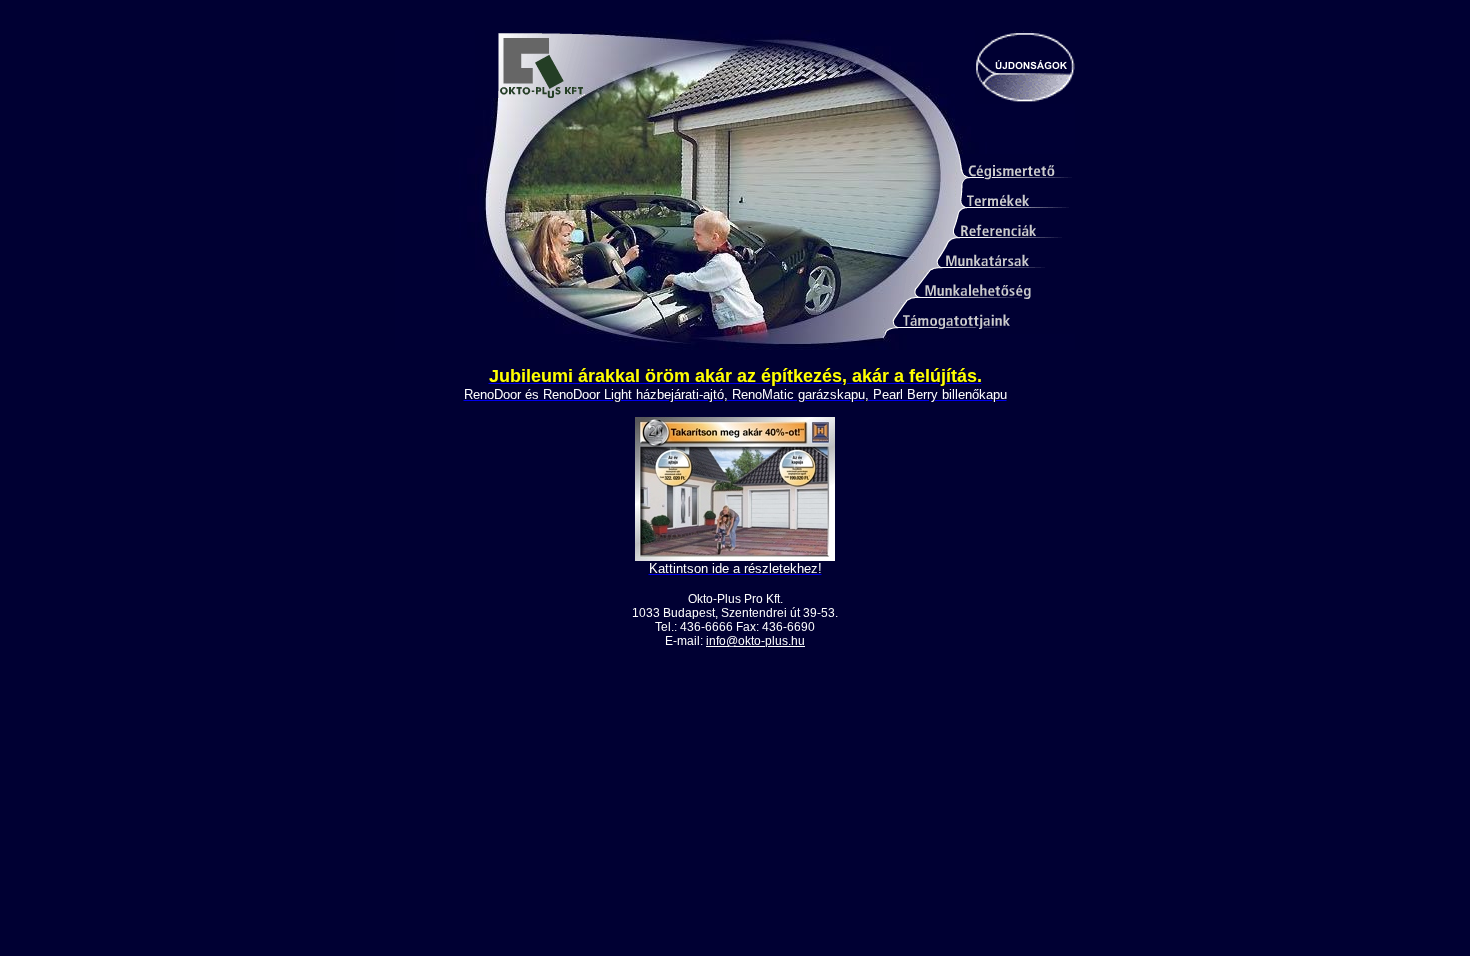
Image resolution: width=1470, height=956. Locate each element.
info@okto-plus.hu (755, 641)
